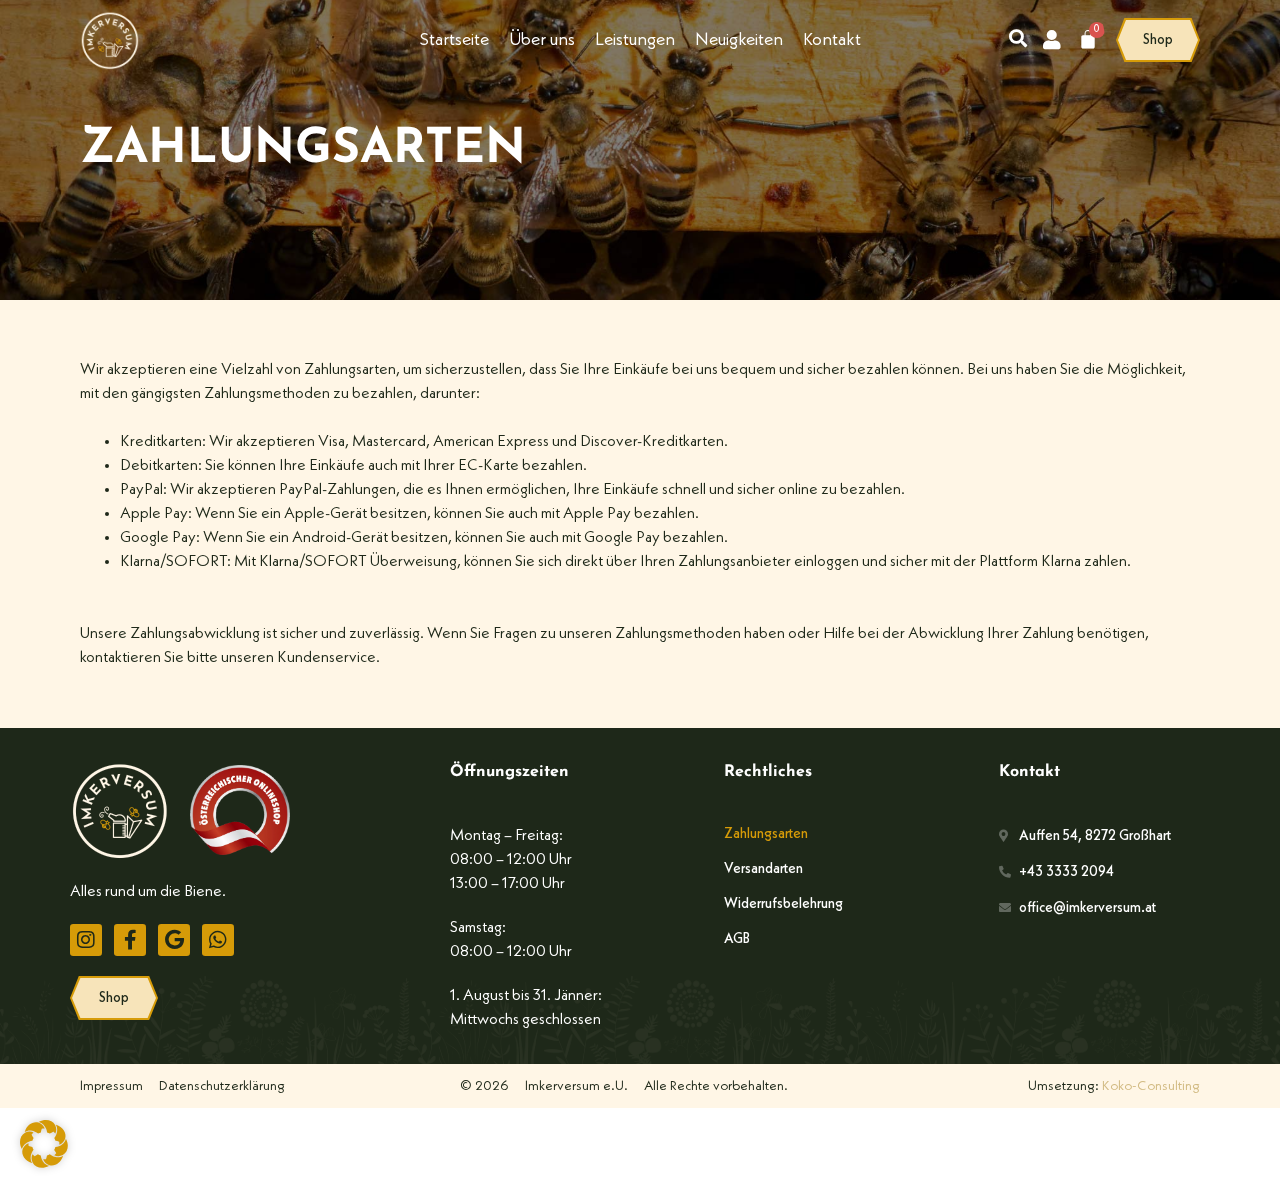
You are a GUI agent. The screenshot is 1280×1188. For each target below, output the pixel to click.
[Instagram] (86, 940)
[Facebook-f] (130, 940)
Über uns (542, 40)
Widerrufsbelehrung (783, 904)
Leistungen (635, 40)
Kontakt (832, 40)
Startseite (454, 40)
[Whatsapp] (218, 940)
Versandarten (763, 869)
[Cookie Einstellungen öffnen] (44, 1164)
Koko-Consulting (1151, 1086)
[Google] (174, 940)
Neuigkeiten (739, 40)
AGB (737, 939)
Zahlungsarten (766, 834)
